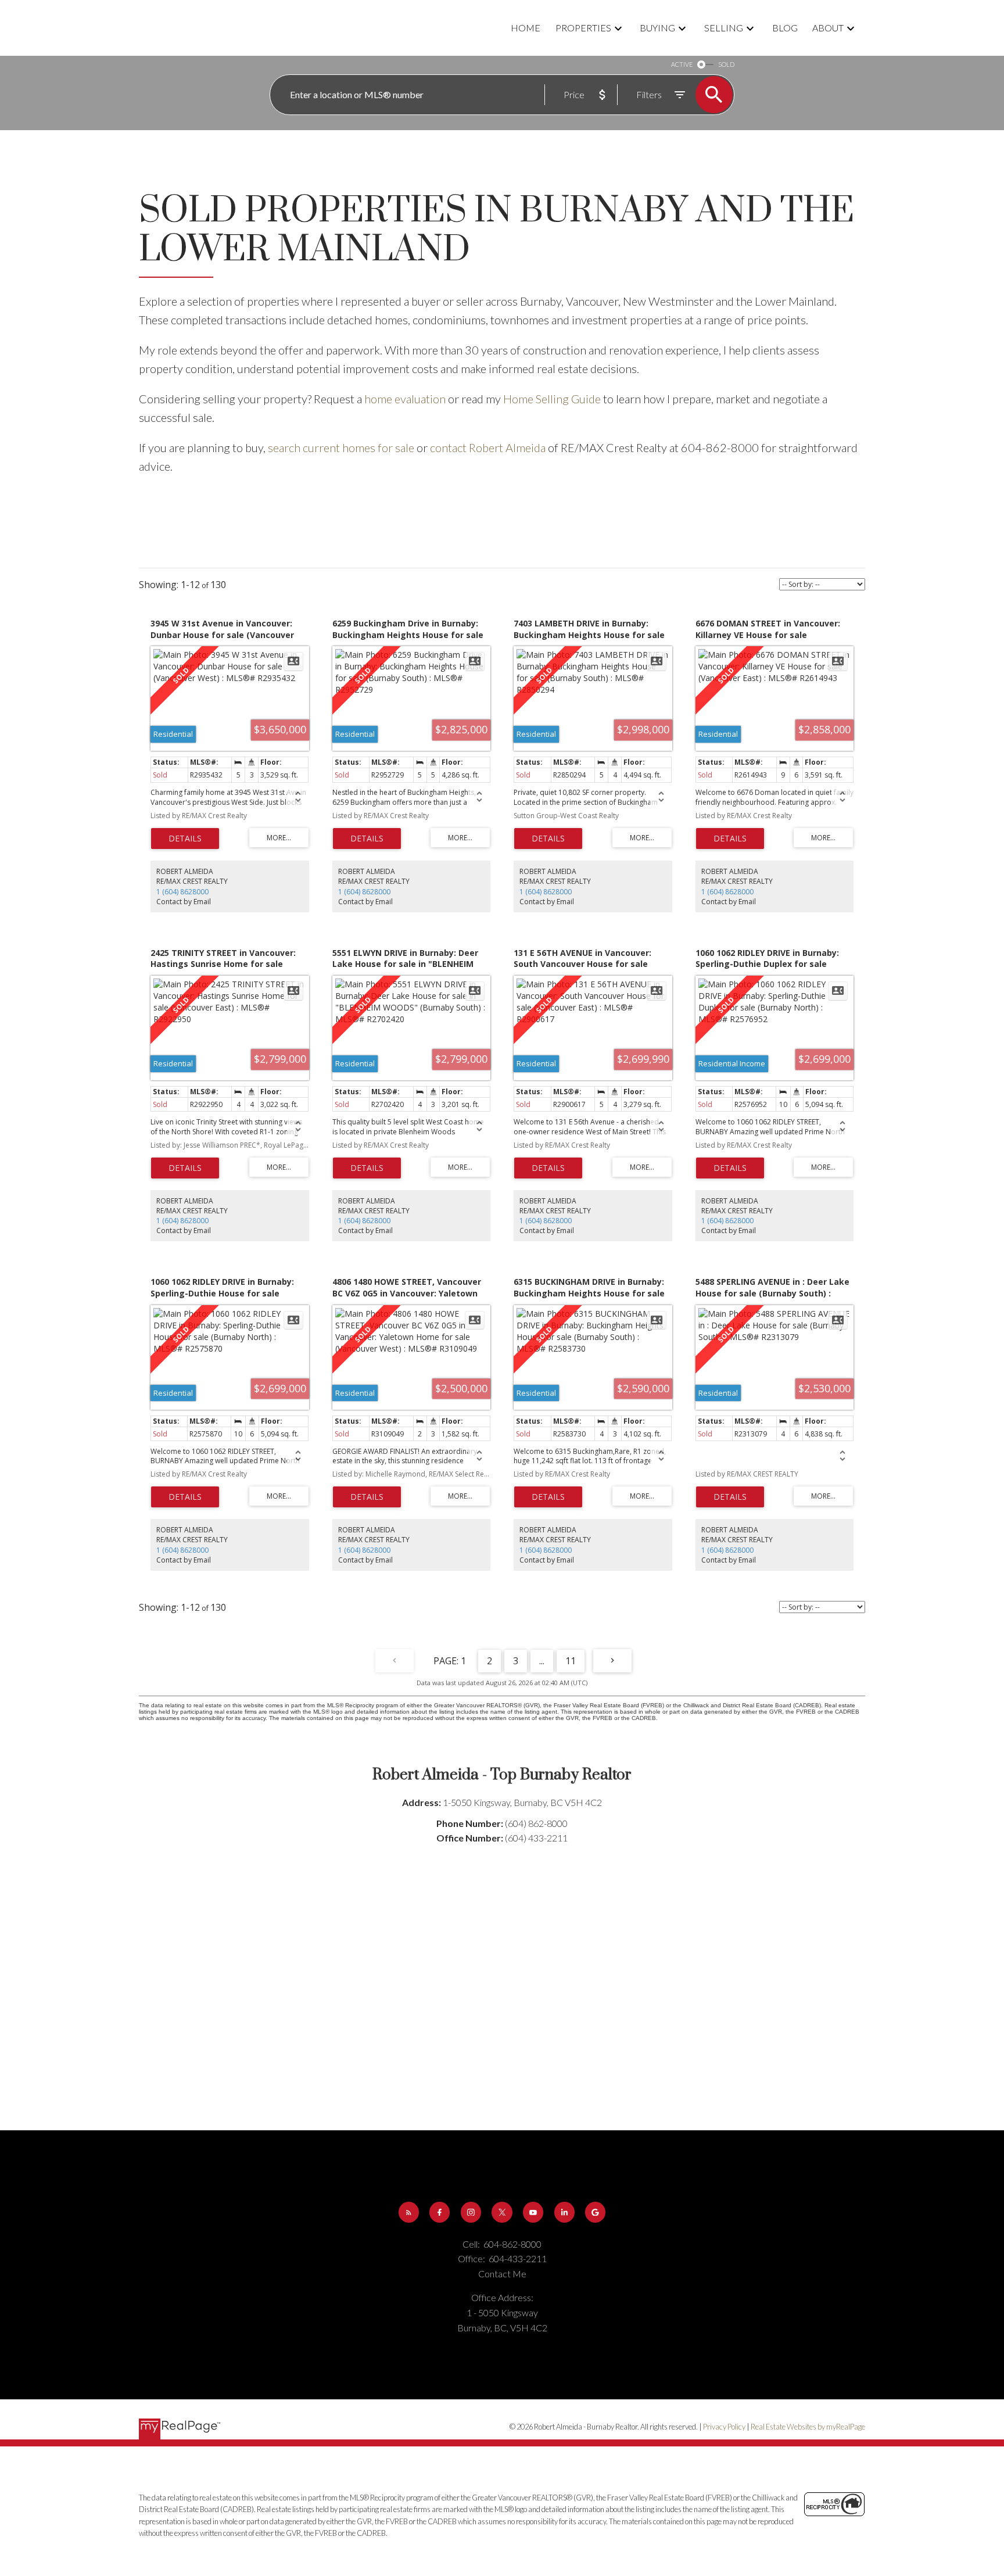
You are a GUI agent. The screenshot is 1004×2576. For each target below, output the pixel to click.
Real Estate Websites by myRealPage (808, 2427)
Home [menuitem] (526, 28)
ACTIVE (682, 64)
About (828, 28)
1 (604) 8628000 (182, 892)
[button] (409, 2212)
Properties (583, 28)
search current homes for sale (341, 447)
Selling (724, 28)
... (542, 1661)
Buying (657, 28)
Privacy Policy (724, 2427)
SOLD (726, 64)
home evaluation (405, 399)
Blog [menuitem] (785, 28)
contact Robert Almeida (488, 447)
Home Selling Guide (552, 399)
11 (571, 1661)
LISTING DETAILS (185, 839)
